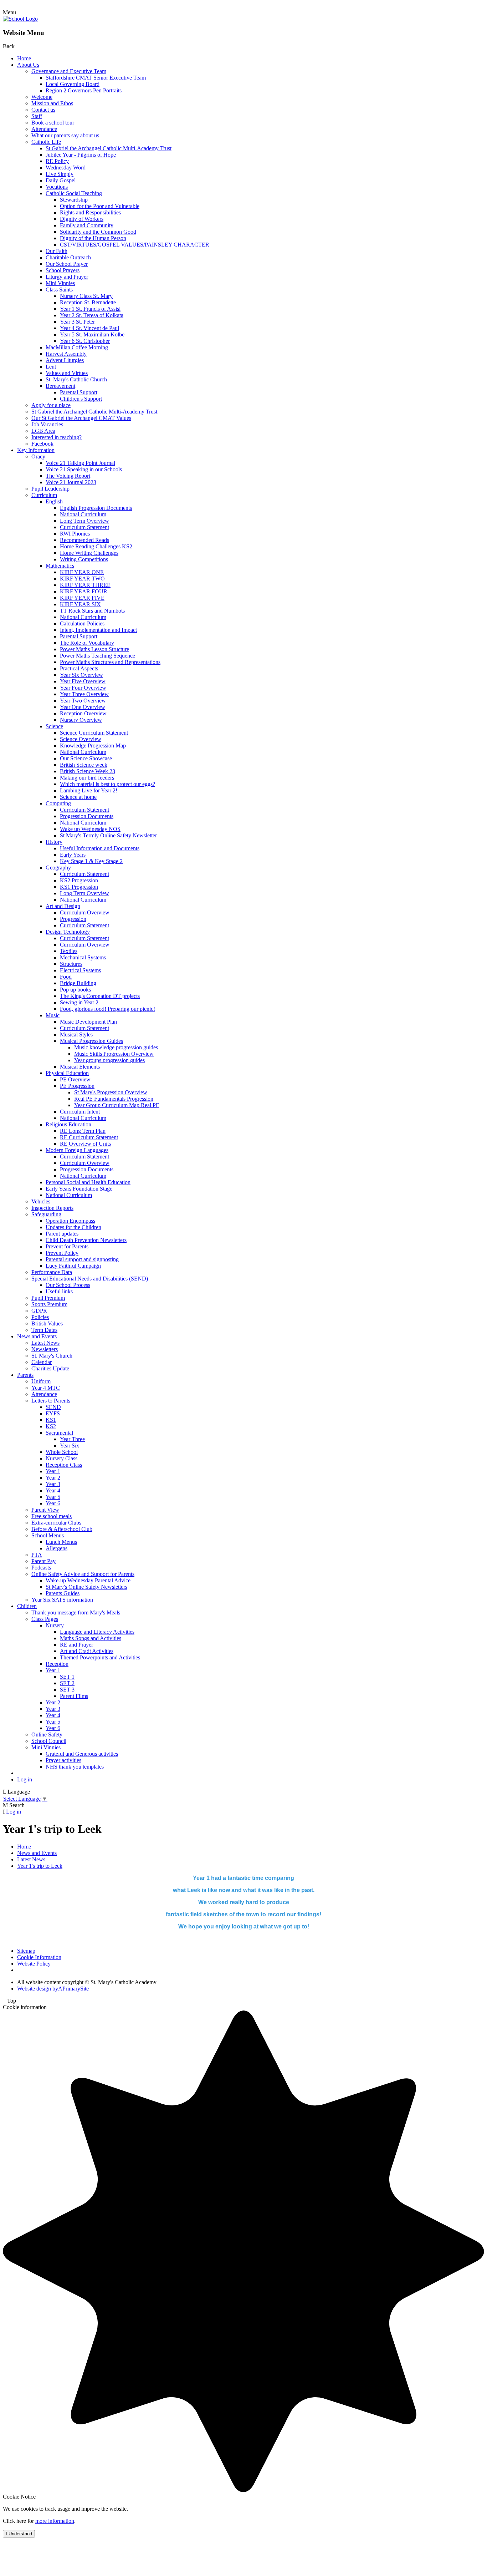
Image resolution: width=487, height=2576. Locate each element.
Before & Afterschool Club (62, 1529)
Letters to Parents (51, 1401)
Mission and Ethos (52, 103)
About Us (28, 65)
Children (27, 1606)
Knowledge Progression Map (93, 746)
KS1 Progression (79, 887)
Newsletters (45, 1349)
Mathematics (60, 566)
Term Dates (44, 1330)
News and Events (37, 1336)
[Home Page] (20, 19)
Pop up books (75, 990)
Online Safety (47, 1735)
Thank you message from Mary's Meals (76, 1612)
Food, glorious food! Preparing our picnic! (107, 1009)
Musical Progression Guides (91, 1041)
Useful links (59, 1291)
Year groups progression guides (109, 1060)
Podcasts (41, 1568)
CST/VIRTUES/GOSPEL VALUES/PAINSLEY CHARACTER (135, 245)
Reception (57, 1664)
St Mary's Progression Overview (111, 1092)
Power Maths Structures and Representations (110, 662)
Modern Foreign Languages (77, 1150)
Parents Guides (63, 1593)
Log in (25, 1779)
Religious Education (68, 1124)
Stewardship (74, 200)
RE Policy (57, 161)
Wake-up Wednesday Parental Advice (88, 1580)
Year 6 (53, 1503)
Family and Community (87, 225)
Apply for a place (51, 405)
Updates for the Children (73, 1227)
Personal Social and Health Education (88, 1182)
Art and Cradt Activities (87, 1651)
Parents (25, 1375)
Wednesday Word (66, 168)
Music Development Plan (88, 1022)
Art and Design (63, 906)
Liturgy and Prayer (67, 277)
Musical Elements (80, 1067)
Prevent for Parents (67, 1246)
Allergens (57, 1548)
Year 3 (53, 1484)
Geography (58, 868)
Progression (73, 919)
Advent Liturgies (65, 360)
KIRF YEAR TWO (82, 579)
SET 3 (67, 1690)
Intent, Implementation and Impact (98, 630)
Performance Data (52, 1272)
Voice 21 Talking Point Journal (80, 463)
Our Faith (57, 251)
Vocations (57, 187)
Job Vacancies (47, 424)
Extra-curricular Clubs (56, 1523)
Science (54, 726)
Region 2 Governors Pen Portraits (84, 90)
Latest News (45, 1343)
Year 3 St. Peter (77, 322)
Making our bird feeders (87, 778)
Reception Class (64, 1465)
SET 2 (67, 1683)
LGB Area (43, 431)
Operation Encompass (70, 1221)
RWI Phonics (75, 534)
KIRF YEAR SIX (80, 604)
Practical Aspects (79, 668)
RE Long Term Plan (83, 1131)
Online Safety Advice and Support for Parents (83, 1574)
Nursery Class (61, 1458)
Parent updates (62, 1234)
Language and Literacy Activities (97, 1632)
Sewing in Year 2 (79, 1002)
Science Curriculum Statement (94, 733)
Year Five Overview (83, 681)
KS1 (51, 1420)
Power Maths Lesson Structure (94, 649)
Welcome (42, 97)
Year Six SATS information (62, 1600)
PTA (37, 1555)
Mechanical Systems (83, 957)
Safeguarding (46, 1214)
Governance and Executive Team (69, 71)
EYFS (53, 1413)
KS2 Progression (79, 880)
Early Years (73, 855)
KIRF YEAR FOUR (84, 591)
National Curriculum (83, 514)
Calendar (42, 1362)
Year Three (72, 1439)
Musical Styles (76, 1035)
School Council (49, 1741)
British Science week (84, 765)
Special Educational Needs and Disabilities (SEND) (90, 1279)
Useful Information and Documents (100, 848)
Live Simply (60, 174)
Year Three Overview (84, 694)
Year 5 (53, 1497)
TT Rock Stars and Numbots (92, 611)
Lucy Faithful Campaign (73, 1266)
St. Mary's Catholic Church (76, 379)
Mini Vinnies (60, 283)
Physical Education (67, 1073)
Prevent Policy (62, 1253)
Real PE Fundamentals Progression (114, 1099)
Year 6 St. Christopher (85, 341)
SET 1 (67, 1677)
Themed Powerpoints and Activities (100, 1657)
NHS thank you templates (75, 1767)
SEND (53, 1407)
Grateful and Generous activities (82, 1754)
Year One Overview (83, 707)
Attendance (44, 129)
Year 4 (53, 1490)
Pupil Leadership (50, 489)
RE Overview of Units (85, 1144)
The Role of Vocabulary (87, 643)
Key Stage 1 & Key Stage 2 (91, 861)
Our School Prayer (67, 264)
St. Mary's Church (52, 1356)
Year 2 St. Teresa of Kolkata (92, 315)
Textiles (69, 951)
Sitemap (26, 1951)
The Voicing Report (68, 476)
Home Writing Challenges (89, 553)
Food (66, 977)
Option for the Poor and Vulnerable (100, 206)
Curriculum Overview (85, 912)
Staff (37, 116)
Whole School (62, 1452)
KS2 (51, 1426)
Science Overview (81, 739)
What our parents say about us (65, 135)
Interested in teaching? (57, 437)
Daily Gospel (61, 180)
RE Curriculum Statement (89, 1137)
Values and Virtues (67, 373)
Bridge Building (78, 983)
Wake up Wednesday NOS (90, 829)
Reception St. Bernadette (88, 302)
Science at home (78, 797)
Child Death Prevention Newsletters (86, 1240)
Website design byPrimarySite (53, 1989)
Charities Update (50, 1368)
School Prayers (63, 270)
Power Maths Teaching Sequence (98, 656)
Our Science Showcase (86, 758)
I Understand (19, 2534)
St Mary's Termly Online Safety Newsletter (108, 835)
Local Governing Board (73, 84)
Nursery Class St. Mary (86, 296)
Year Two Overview (83, 701)
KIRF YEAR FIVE (82, 598)
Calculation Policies (82, 623)
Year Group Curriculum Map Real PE (117, 1105)
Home (24, 58)
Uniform (41, 1381)
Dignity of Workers (82, 219)
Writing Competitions (84, 559)
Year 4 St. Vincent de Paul (89, 328)
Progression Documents (87, 816)
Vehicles (41, 1201)
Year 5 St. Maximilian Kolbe (92, 334)
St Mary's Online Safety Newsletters (86, 1587)
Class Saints (59, 290)
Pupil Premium (48, 1298)
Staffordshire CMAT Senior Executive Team (96, 78)
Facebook (42, 444)
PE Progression (77, 1086)
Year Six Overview (81, 675)
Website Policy (34, 1964)
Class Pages (45, 1619)
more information (55, 2521)
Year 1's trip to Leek (40, 1866)
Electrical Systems (80, 970)
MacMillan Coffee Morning (77, 347)
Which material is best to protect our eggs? (107, 784)
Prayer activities (63, 1760)
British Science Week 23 (88, 771)
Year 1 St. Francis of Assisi (90, 309)
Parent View (45, 1510)
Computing (58, 803)
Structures (71, 964)
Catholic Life (46, 142)
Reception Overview (83, 713)
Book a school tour (53, 123)
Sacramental (59, 1433)
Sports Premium (49, 1304)
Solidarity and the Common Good (98, 232)
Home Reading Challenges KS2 (96, 546)
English (54, 501)
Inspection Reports (52, 1208)
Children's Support (81, 399)
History (54, 842)
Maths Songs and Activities (91, 1638)
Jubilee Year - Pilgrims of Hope (81, 155)
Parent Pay (43, 1561)
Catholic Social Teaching (74, 193)
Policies (40, 1317)
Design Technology (68, 932)
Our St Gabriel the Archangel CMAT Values (81, 418)
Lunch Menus (61, 1542)
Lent (51, 367)
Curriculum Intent (80, 1112)
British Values (47, 1324)
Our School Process (68, 1285)
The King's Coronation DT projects (100, 996)
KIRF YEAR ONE (82, 572)
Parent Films (74, 1696)
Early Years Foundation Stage (79, 1189)
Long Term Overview (84, 521)
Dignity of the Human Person (93, 238)
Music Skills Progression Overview (114, 1054)
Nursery (55, 1625)
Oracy (38, 457)
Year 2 (53, 1478)
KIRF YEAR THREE (85, 585)
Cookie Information (39, 1957)
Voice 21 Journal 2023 (71, 482)
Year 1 (53, 1471)
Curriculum (44, 495)
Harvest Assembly (66, 354)
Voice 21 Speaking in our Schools (84, 469)
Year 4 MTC (46, 1388)
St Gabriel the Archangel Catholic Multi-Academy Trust (109, 148)
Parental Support (79, 392)
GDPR (39, 1311)
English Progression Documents (96, 508)
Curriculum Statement (84, 527)
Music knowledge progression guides (116, 1047)
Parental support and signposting (82, 1259)
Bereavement (60, 386)
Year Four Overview (83, 688)
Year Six (70, 1446)
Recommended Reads (84, 540)
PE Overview (75, 1079)
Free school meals (52, 1516)
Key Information (36, 450)
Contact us (43, 110)
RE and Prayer (76, 1645)
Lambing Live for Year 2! (89, 790)
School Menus (48, 1535)
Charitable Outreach (68, 257)
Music (53, 1015)
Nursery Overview (81, 720)
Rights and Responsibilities (90, 212)
